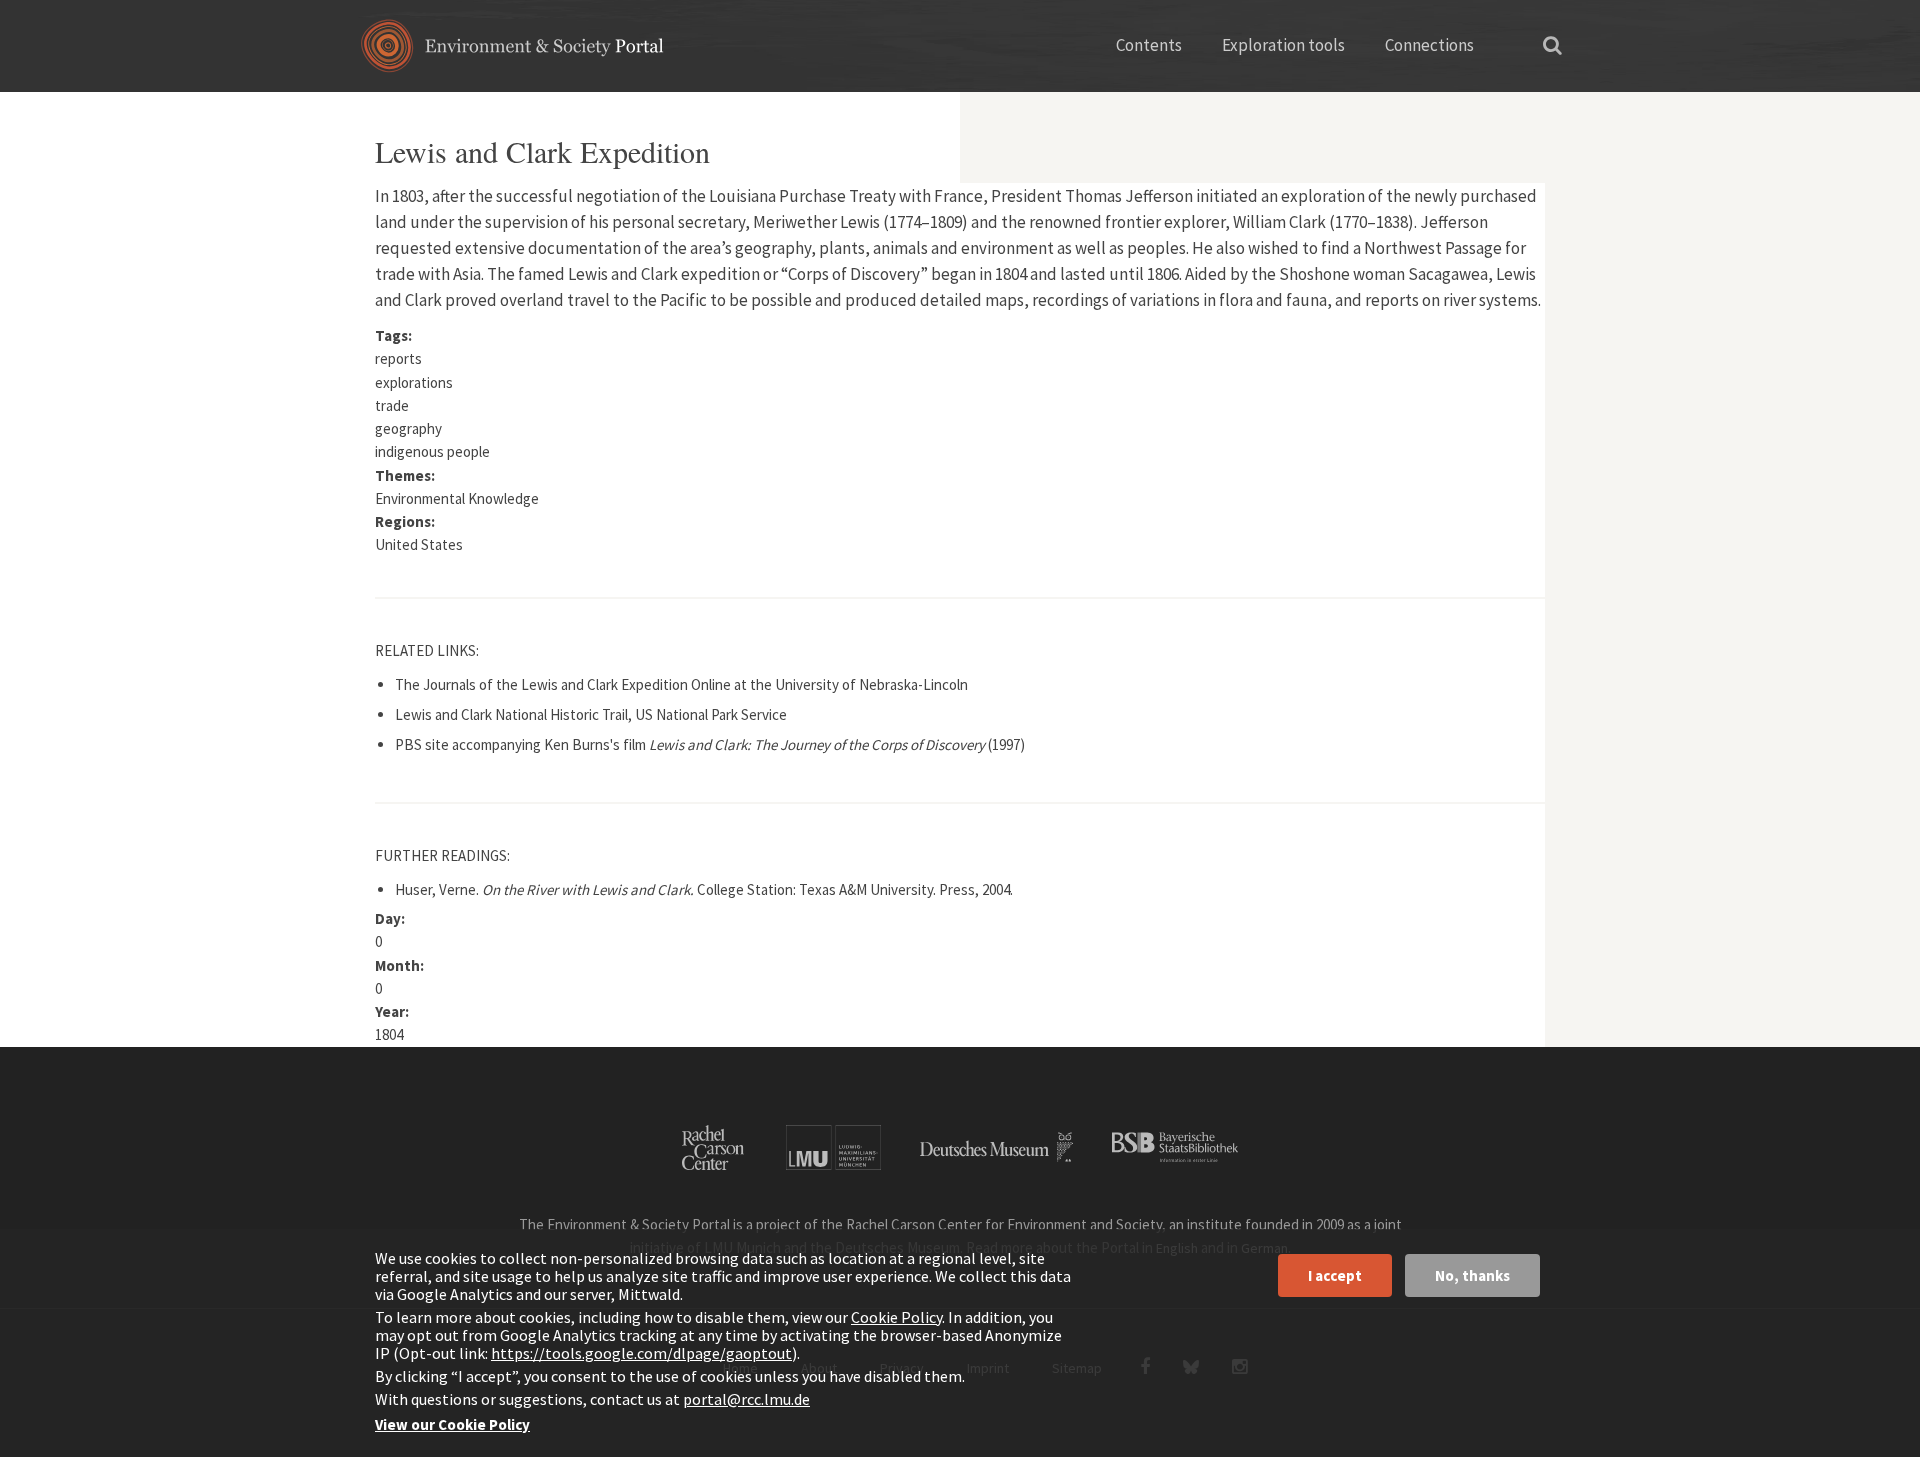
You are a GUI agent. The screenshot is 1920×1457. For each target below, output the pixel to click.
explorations (414, 382)
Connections (1429, 45)
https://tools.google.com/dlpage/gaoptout (641, 1353)
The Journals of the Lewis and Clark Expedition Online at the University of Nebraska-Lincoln (681, 684)
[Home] (512, 52)
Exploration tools (1283, 45)
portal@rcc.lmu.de (746, 1399)
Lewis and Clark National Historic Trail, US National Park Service (591, 714)
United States (419, 544)
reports (398, 358)
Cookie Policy (896, 1317)
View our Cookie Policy (452, 1424)
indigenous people (432, 451)
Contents (1149, 45)
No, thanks (1472, 1275)
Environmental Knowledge (457, 498)
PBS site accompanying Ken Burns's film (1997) (710, 744)
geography (408, 428)
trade (392, 405)
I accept (1335, 1275)
